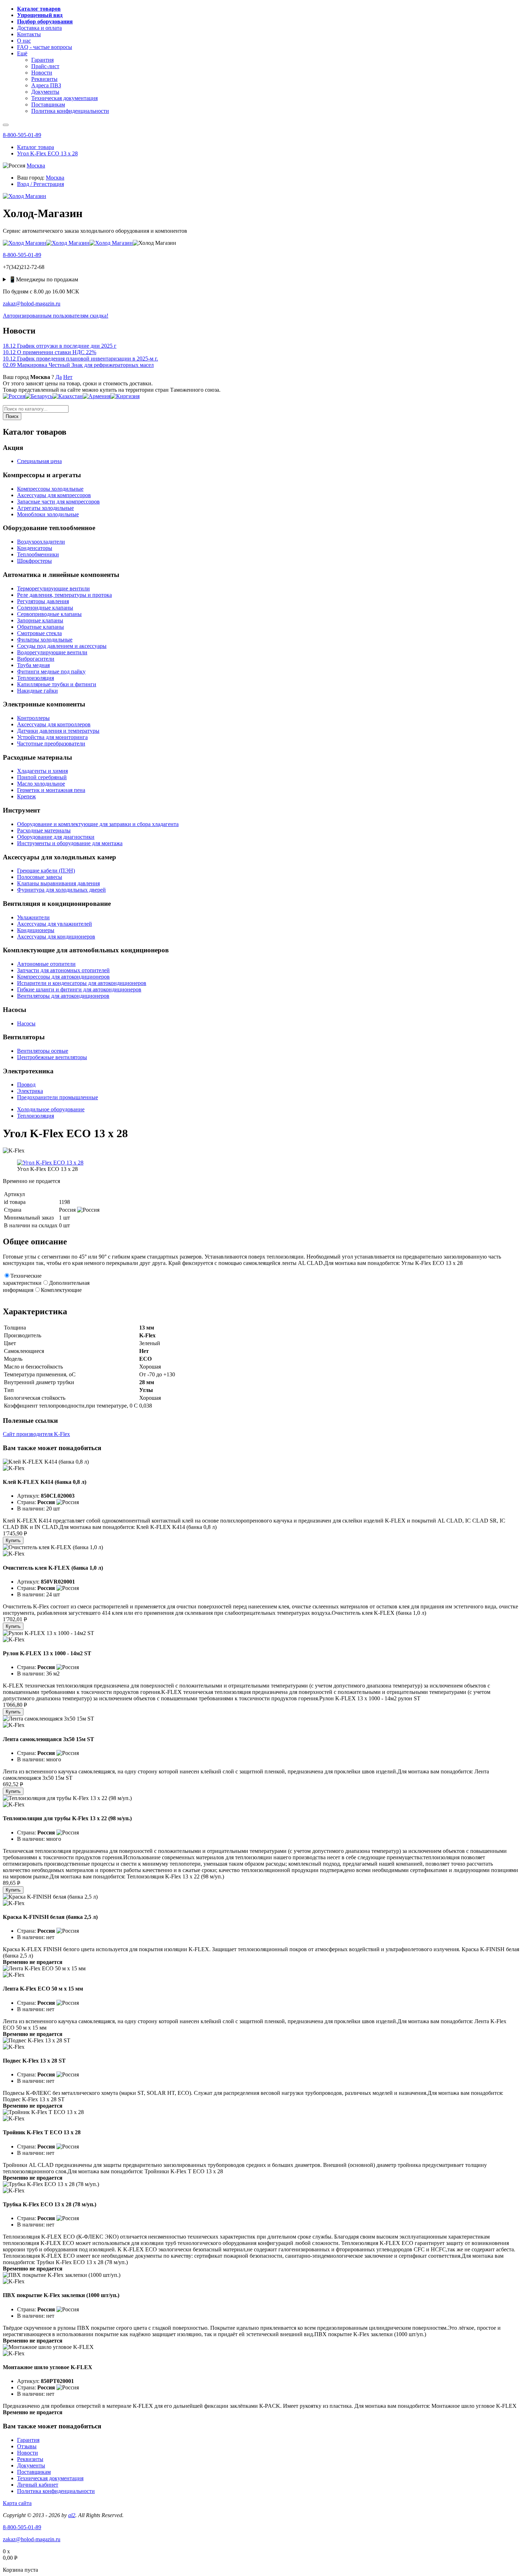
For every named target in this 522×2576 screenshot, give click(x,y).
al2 (72, 2515)
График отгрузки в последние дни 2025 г (60, 346)
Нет (68, 377)
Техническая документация (50, 2478)
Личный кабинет (38, 2485)
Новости (28, 2453)
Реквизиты (30, 2459)
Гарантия (28, 2440)
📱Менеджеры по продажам (43, 279)
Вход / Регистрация (40, 184)
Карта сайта (17, 2503)
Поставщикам (34, 2472)
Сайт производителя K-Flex (36, 1434)
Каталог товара (36, 147)
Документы (31, 2465)
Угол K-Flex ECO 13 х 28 (47, 153)
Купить (13, 1540)
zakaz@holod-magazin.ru (32, 304)
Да (59, 377)
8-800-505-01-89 (22, 135)
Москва (36, 166)
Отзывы (27, 2446)
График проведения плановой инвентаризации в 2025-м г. (80, 359)
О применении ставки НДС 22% (50, 352)
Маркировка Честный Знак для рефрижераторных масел (78, 365)
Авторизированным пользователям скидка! (56, 316)
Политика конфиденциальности (56, 2491)
